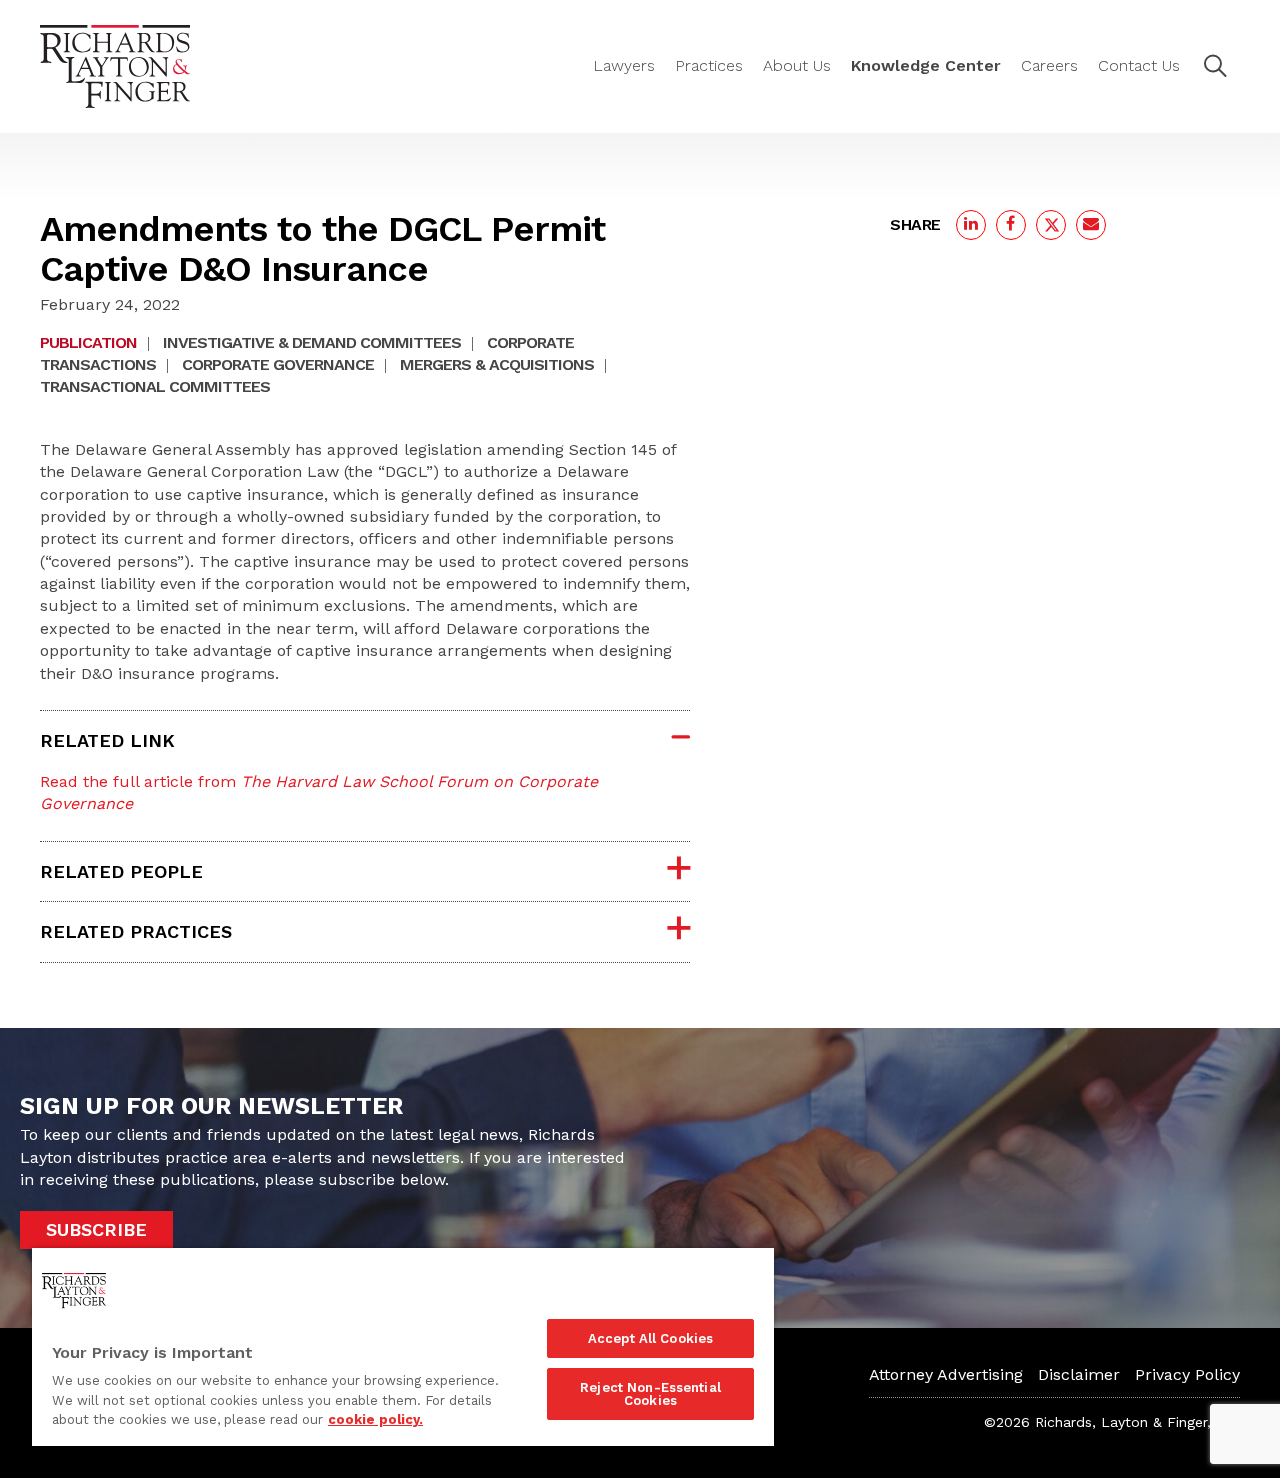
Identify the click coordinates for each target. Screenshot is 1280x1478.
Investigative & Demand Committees (312, 342)
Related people (121, 871)
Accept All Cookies (650, 1338)
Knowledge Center (926, 65)
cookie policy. (375, 1419)
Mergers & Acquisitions (497, 364)
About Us (797, 65)
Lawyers (624, 65)
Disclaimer (1079, 1374)
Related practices (136, 931)
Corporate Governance (278, 364)
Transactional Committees (155, 386)
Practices (709, 65)
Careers (1049, 65)
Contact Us (1139, 65)
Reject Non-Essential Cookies (650, 1394)
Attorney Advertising (946, 1374)
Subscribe (96, 1229)
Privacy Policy (1187, 1374)
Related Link (107, 740)
